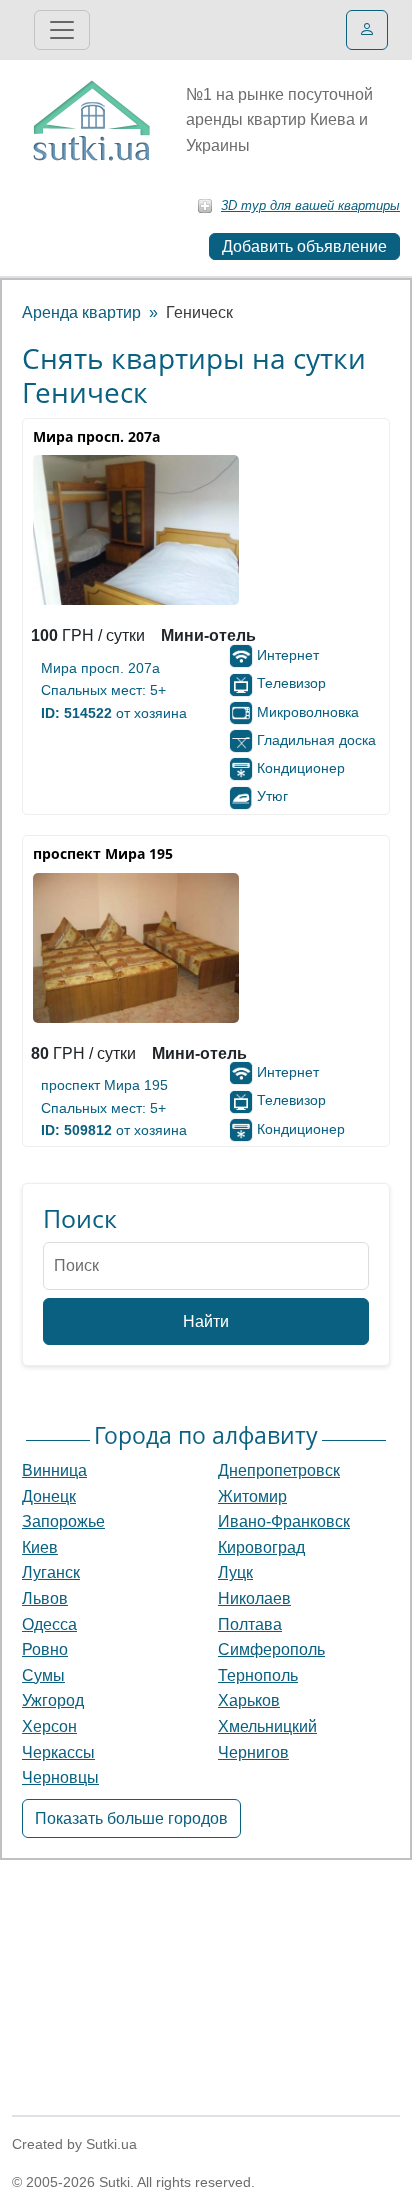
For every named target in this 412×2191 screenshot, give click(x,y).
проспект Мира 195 (104, 1085)
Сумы (43, 1675)
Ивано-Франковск (284, 1521)
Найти (206, 1321)
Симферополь (271, 1649)
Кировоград (261, 1547)
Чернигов (253, 1752)
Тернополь (258, 1675)
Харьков (249, 1700)
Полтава (250, 1624)
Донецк (49, 1496)
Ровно (45, 1649)
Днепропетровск (279, 1470)
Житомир (252, 1496)
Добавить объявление (304, 246)
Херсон (49, 1726)
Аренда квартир (81, 312)
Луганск (51, 1572)
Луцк (235, 1572)
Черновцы (60, 1777)
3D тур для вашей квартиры (310, 205)
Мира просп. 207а (100, 668)
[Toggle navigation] (62, 30)
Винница (54, 1470)
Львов (45, 1598)
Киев (40, 1547)
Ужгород (53, 1700)
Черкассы (58, 1752)
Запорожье (63, 1521)
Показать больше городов (131, 1818)
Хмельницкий (267, 1726)
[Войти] (367, 30)
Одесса (49, 1624)
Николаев (254, 1598)
